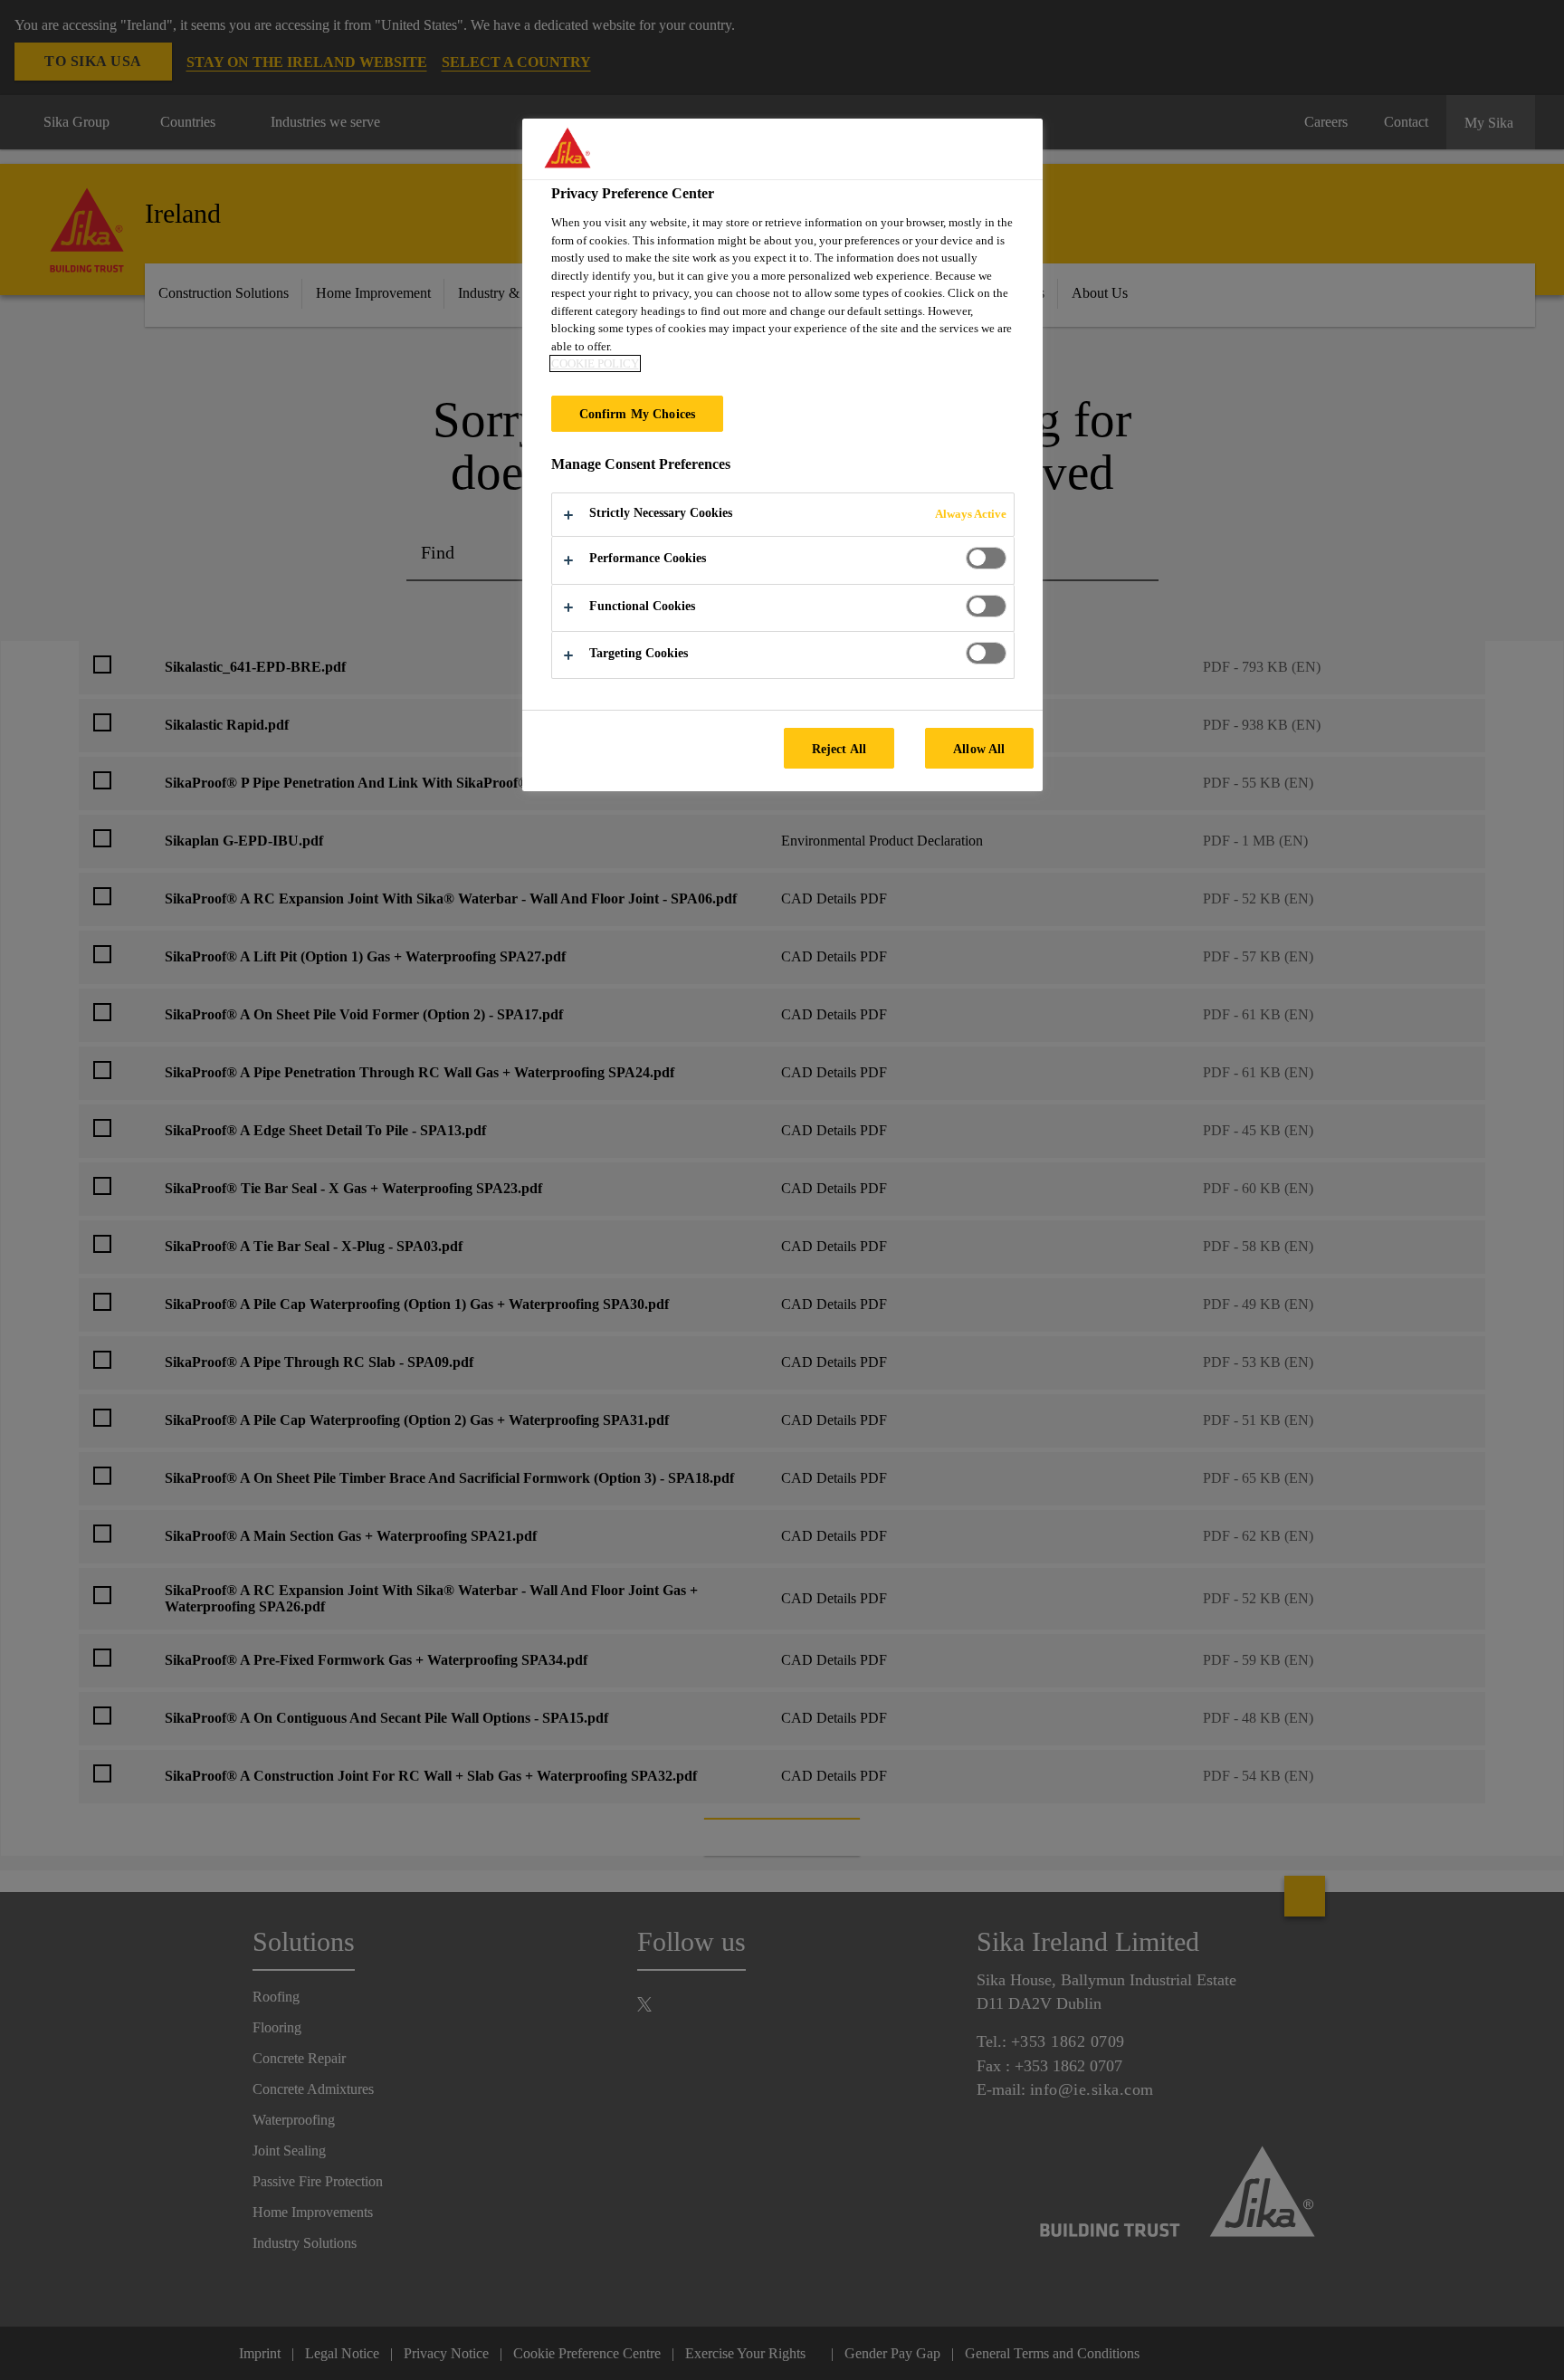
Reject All (839, 749)
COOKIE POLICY (595, 363)
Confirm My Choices (638, 414)
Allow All (979, 749)
